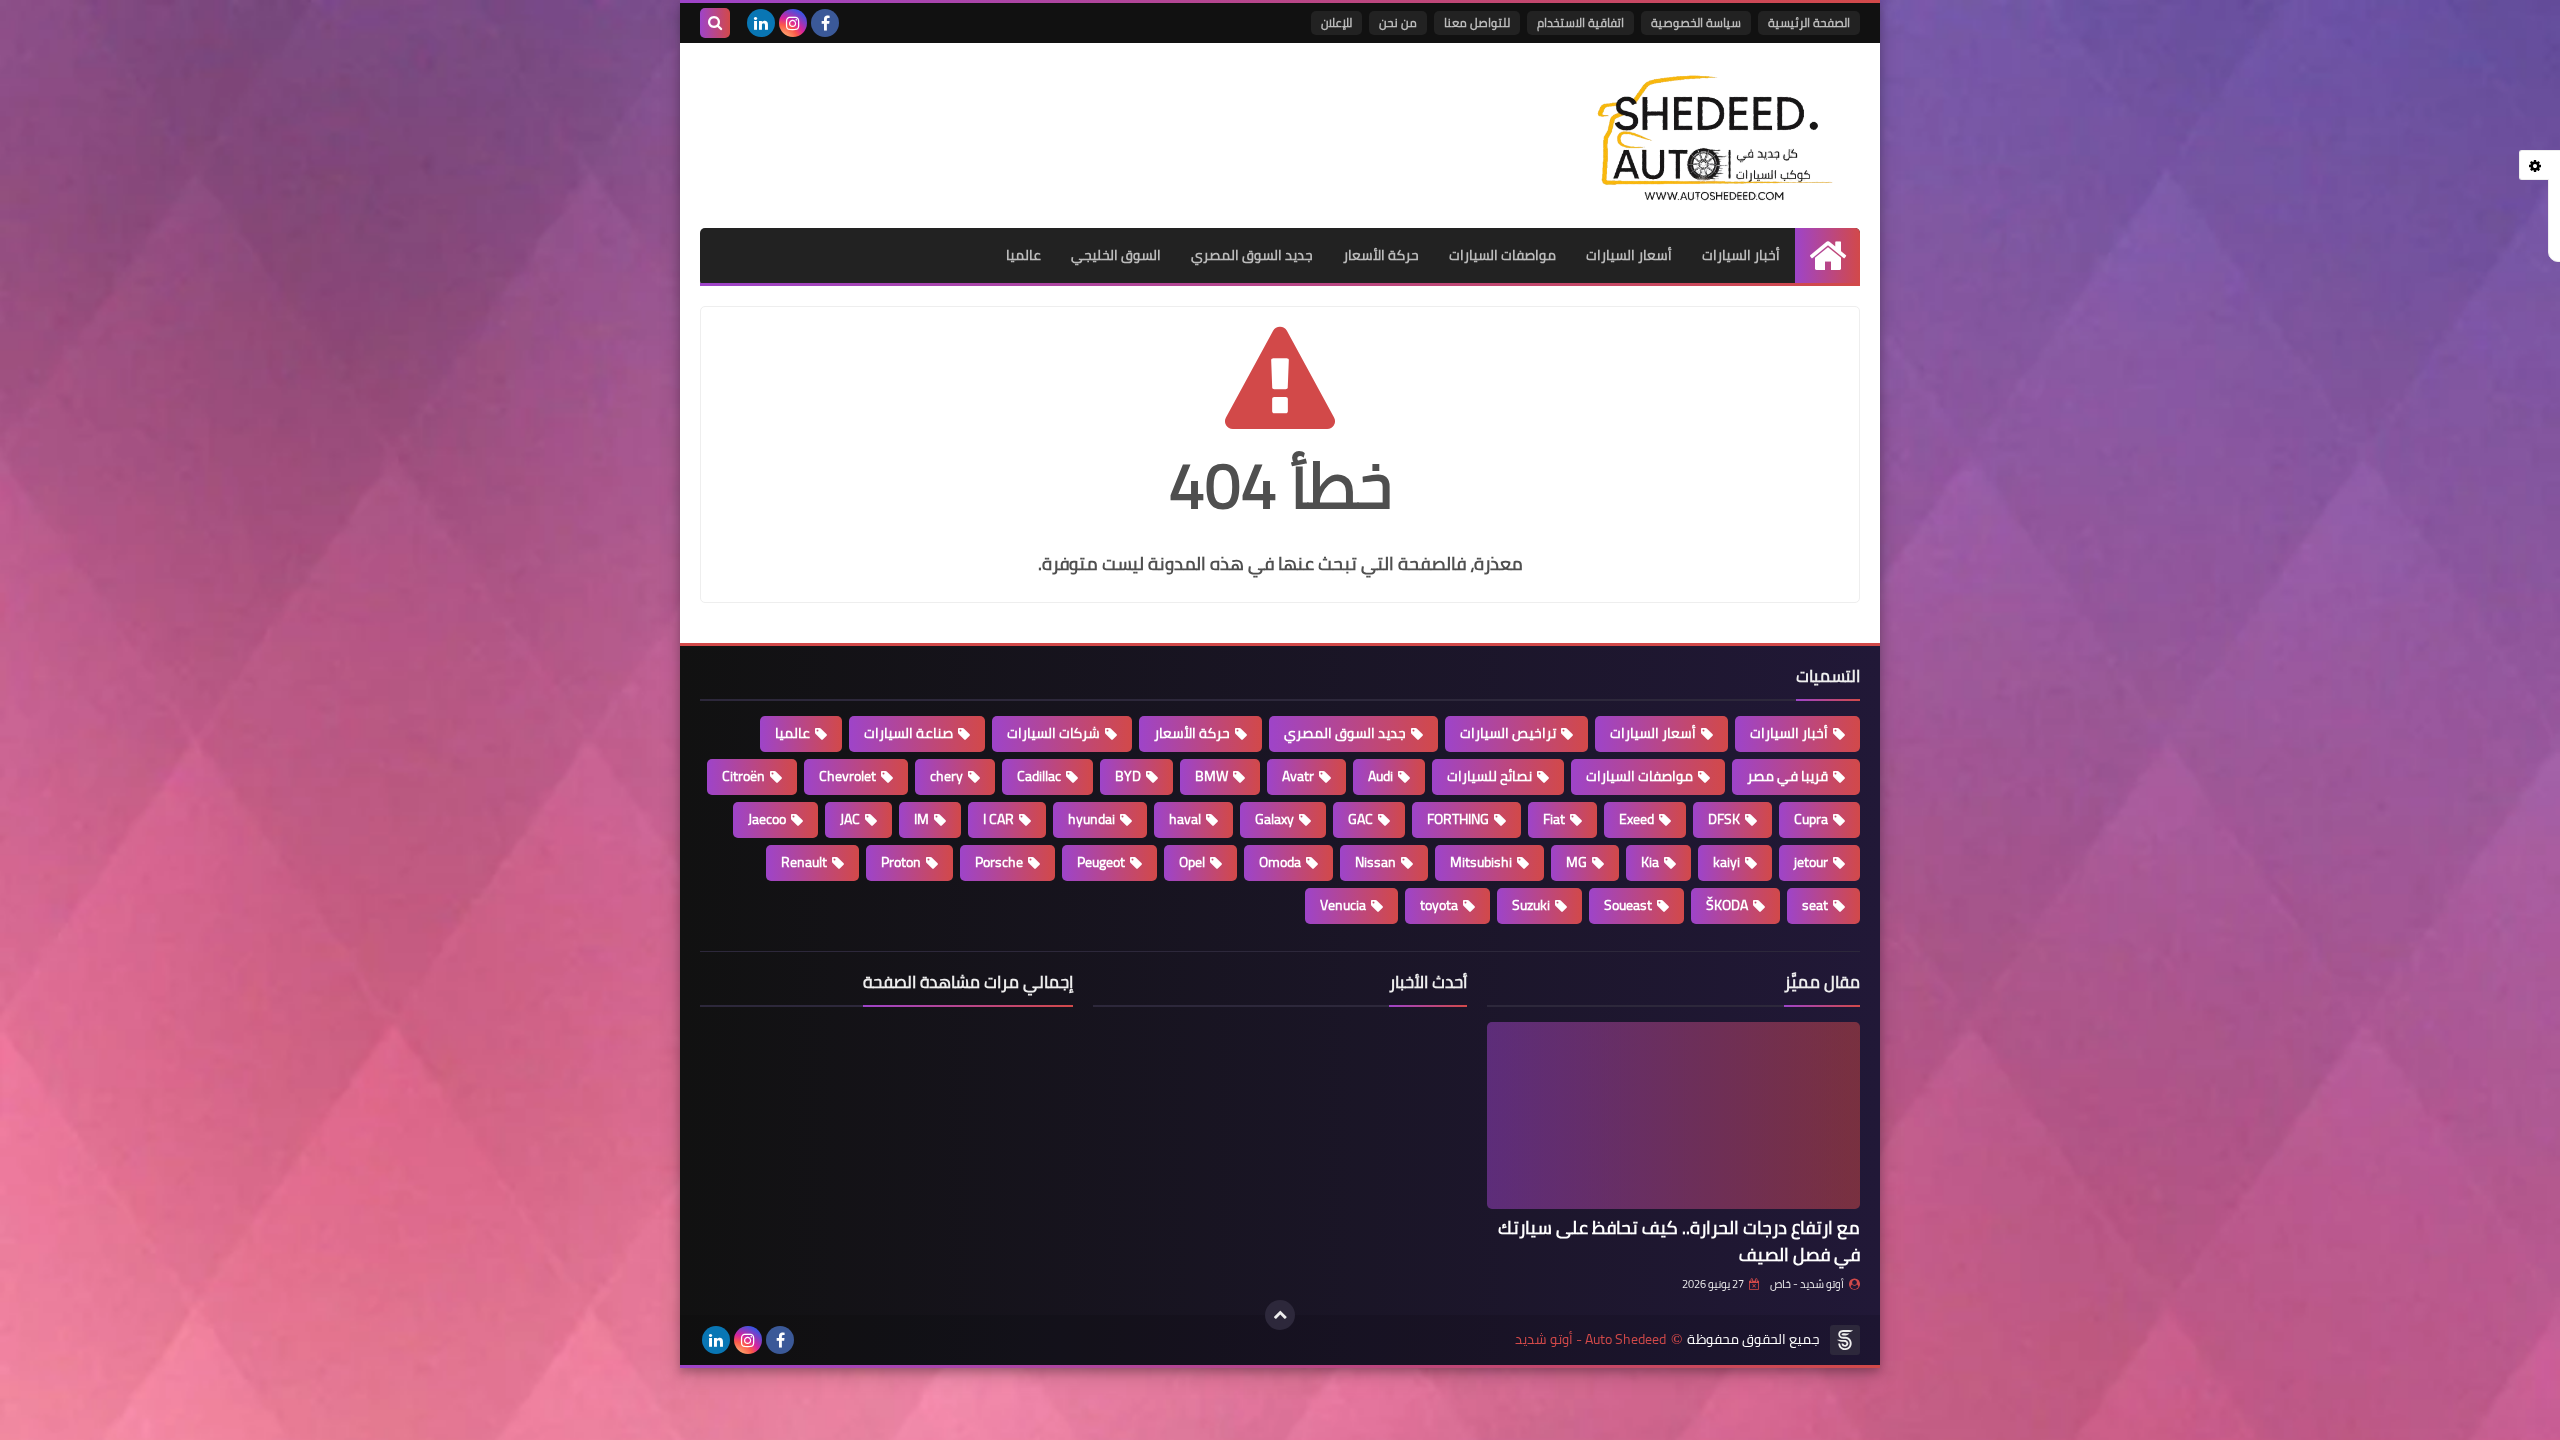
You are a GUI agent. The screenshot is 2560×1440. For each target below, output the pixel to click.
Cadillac (1039, 776)
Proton (901, 862)
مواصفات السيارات (1502, 255)
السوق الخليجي (1116, 255)
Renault (804, 862)
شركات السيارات (1053, 733)
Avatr (1298, 776)
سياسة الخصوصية (1696, 22)
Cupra (1811, 819)
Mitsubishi (1481, 862)
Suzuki (1531, 905)
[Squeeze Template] (1845, 1340)
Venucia (1343, 905)
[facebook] (825, 23)
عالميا (1023, 255)
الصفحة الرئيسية (1809, 22)
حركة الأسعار (1381, 255)
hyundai (1091, 819)
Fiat (1554, 819)
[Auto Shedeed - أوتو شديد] (1715, 135)
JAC (850, 819)
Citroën (743, 776)
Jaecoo (767, 819)
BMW (1211, 776)
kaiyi (1726, 862)
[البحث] (715, 23)
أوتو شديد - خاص (1807, 1284)
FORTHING (1458, 819)
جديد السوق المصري (1252, 255)
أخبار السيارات (1741, 255)
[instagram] (793, 23)
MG (1576, 862)
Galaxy (1274, 819)
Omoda (1280, 862)
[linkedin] (761, 23)
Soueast (1628, 905)
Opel (1192, 862)
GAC (1360, 819)
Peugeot (1101, 862)
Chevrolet (847, 776)
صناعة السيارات (908, 733)
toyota (1439, 905)
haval (1185, 819)
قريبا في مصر (1787, 776)
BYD (1128, 776)
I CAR (998, 819)
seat (1815, 905)
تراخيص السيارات (1508, 733)
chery (946, 776)
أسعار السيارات (1629, 255)
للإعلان (1336, 22)
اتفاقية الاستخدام (1580, 22)
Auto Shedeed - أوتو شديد (1590, 1339)
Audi (1380, 776)
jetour (1811, 862)
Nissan (1375, 862)
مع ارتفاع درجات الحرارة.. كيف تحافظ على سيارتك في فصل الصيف (1679, 1241)
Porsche (999, 862)
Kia (1650, 862)
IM (921, 819)
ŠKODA (1727, 905)
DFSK (1724, 819)
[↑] (1280, 1315)
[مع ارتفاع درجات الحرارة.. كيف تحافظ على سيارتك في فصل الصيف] (1673, 1115)
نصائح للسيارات (1489, 776)
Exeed (1636, 819)
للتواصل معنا (1477, 22)
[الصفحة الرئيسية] (1827, 255)
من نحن (1398, 22)
